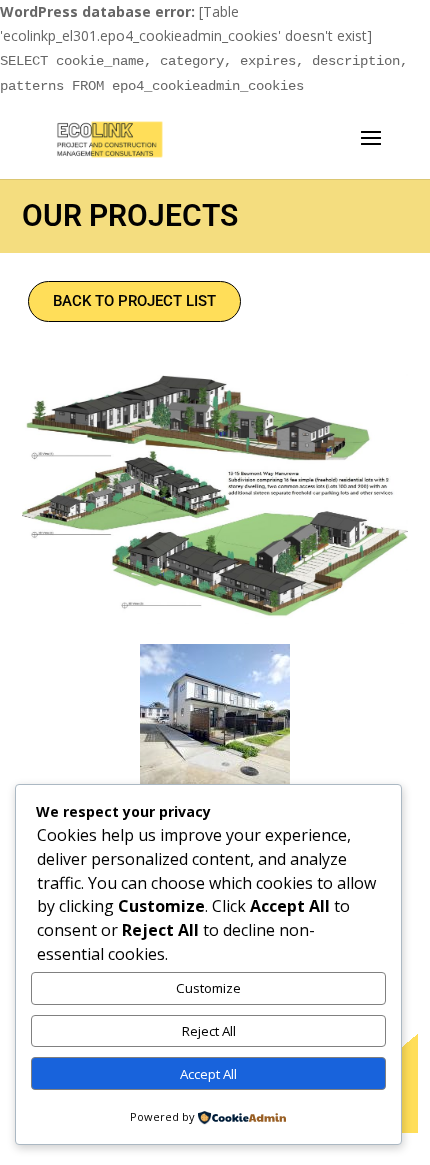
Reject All (209, 1031)
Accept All (208, 1074)
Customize (208, 988)
